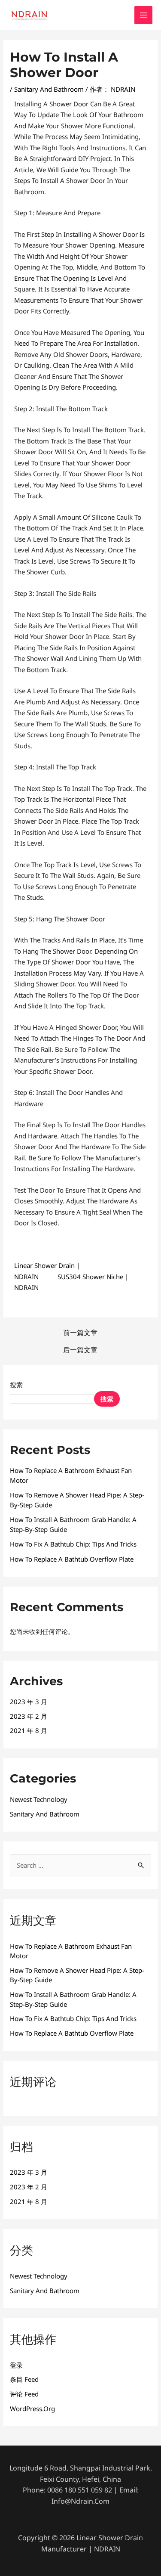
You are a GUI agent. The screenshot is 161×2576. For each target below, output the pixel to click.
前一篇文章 (80, 1333)
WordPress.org (32, 2409)
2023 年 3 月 (29, 1702)
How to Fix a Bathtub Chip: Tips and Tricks (73, 1544)
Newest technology (39, 1799)
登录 (16, 2365)
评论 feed (24, 2394)
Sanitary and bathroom (49, 89)
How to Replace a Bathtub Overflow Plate (72, 1559)
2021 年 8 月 (29, 1730)
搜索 (16, 1385)
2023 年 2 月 (29, 1716)
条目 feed (24, 2379)
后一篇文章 (80, 1350)
